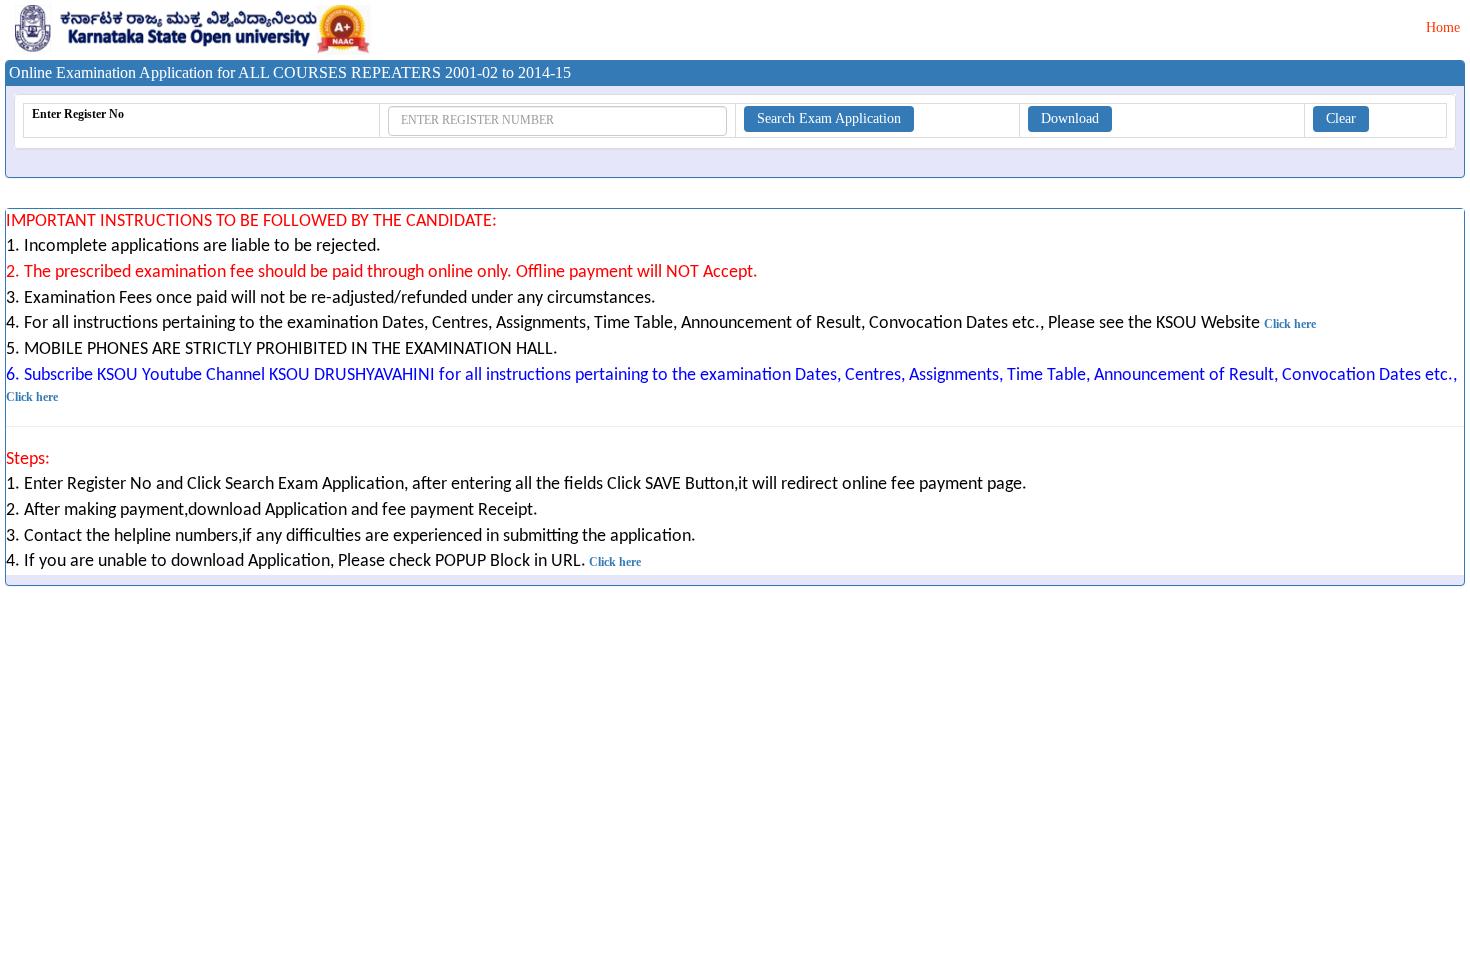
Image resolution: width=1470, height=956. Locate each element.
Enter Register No (78, 114)
